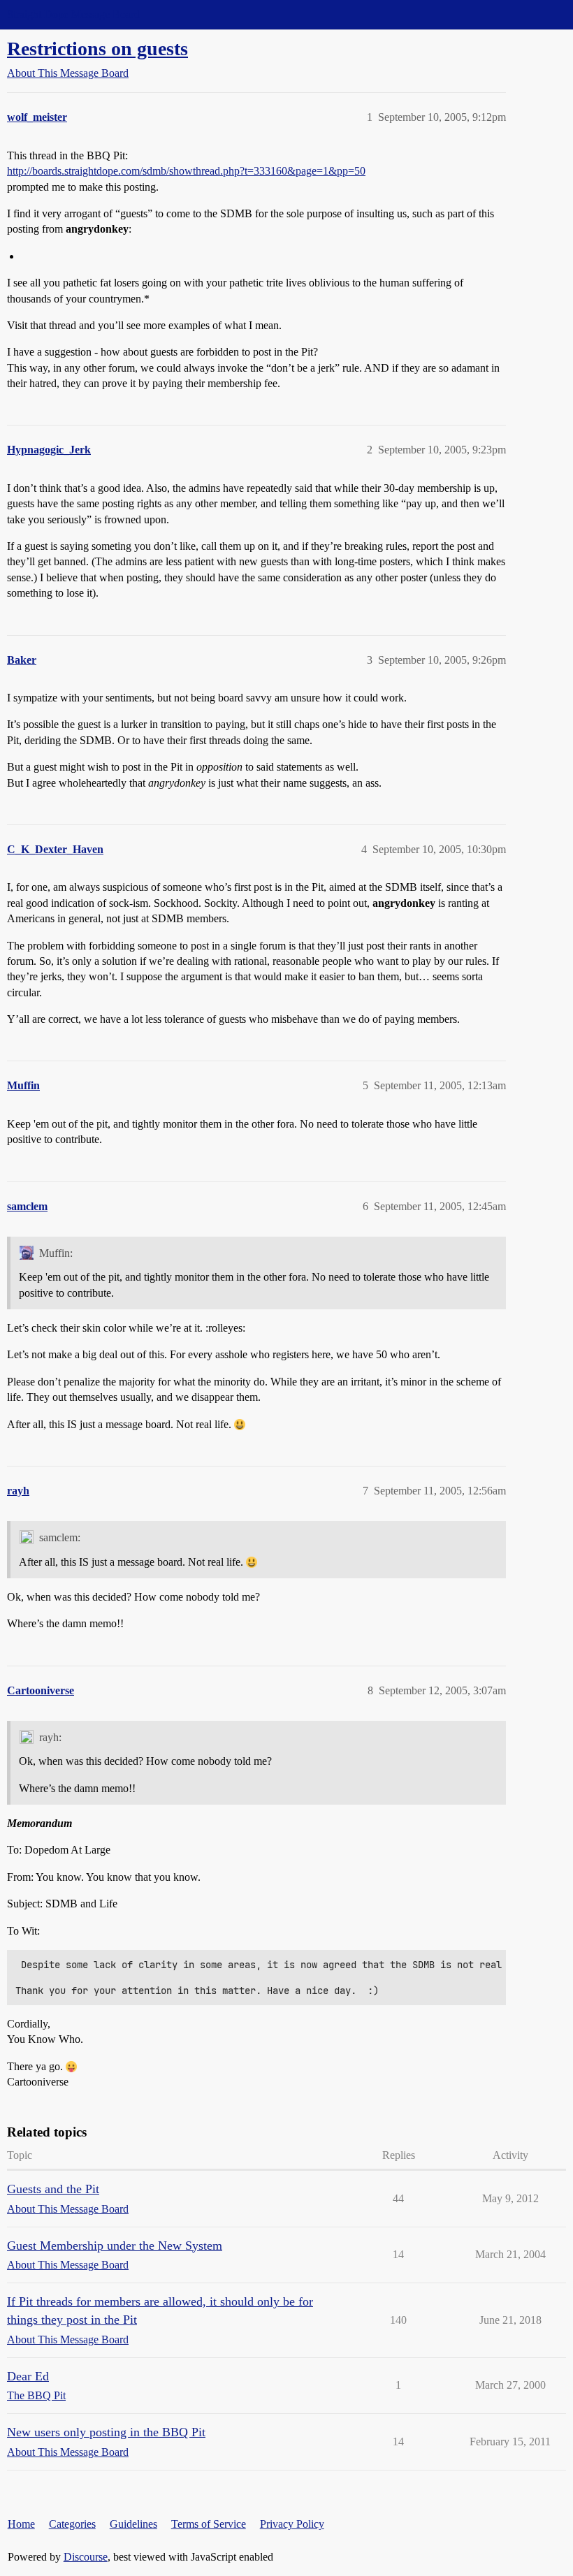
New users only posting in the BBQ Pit (106, 2432)
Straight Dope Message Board (73, 14)
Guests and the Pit (53, 2189)
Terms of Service (209, 2524)
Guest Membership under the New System (115, 2246)
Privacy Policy (292, 2524)
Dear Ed (28, 2376)
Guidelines (133, 2524)
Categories (72, 2524)
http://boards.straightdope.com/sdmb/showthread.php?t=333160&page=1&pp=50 (186, 171)
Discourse (86, 2557)
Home (21, 2524)
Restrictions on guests (97, 49)
